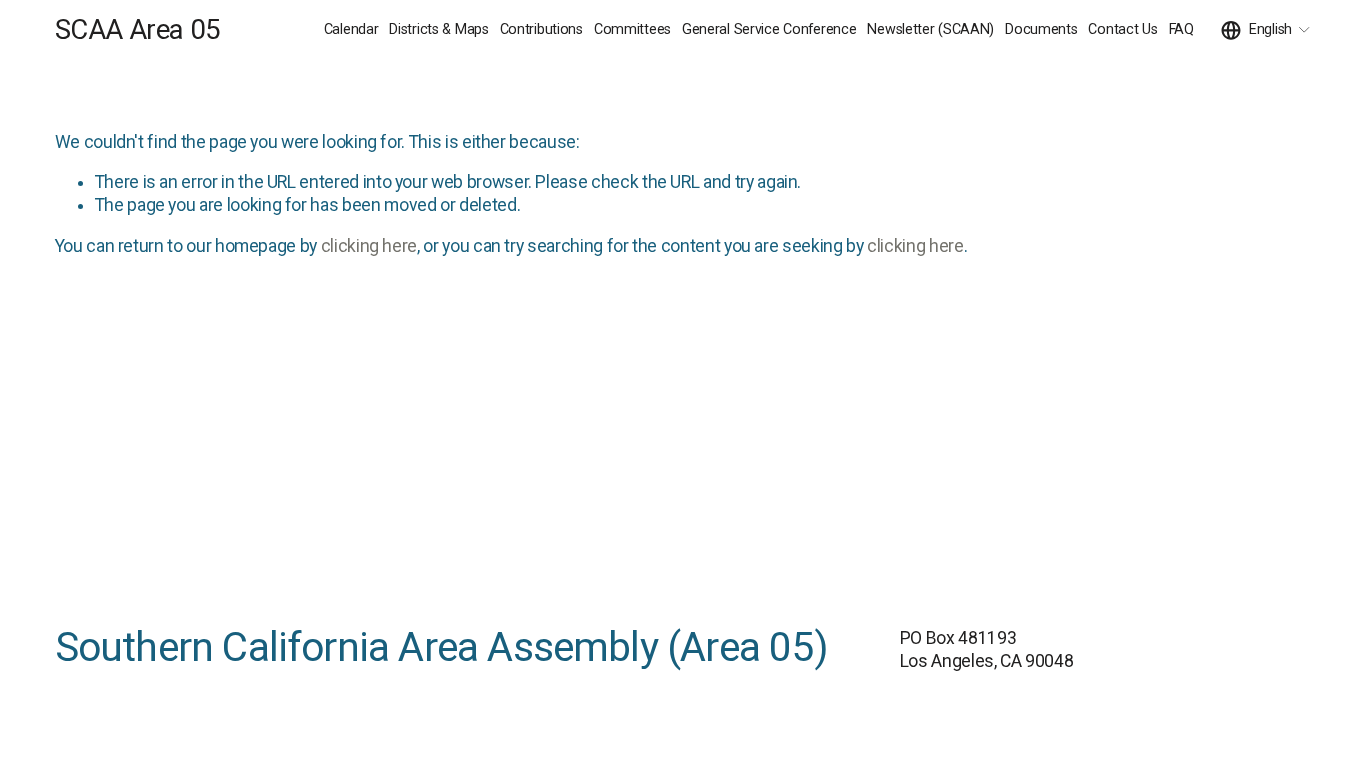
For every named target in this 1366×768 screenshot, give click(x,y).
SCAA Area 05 (137, 30)
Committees (632, 29)
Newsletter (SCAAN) (930, 29)
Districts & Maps (438, 29)
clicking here (369, 246)
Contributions (541, 29)
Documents (1041, 29)
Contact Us (1122, 29)
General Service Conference (769, 29)
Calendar (351, 29)
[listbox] (1266, 30)
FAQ (1181, 29)
